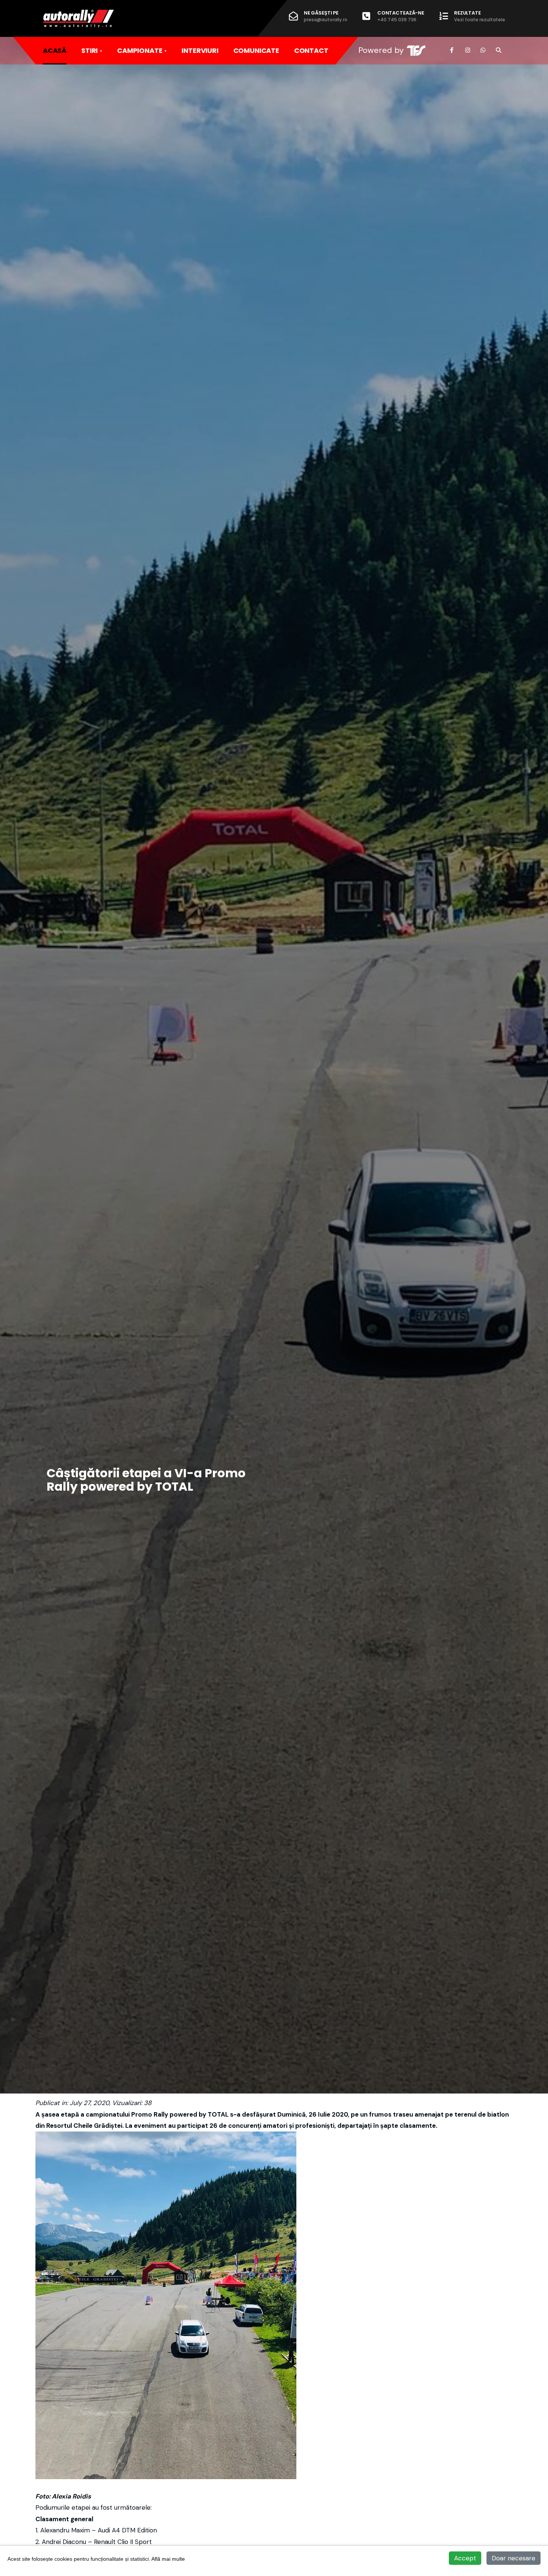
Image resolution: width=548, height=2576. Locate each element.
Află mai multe (168, 2559)
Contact (311, 50)
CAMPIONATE (140, 50)
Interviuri (200, 50)
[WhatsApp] (483, 50)
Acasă (55, 50)
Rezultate (480, 16)
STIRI (89, 50)
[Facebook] (452, 50)
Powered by (381, 50)
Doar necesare (514, 2558)
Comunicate (256, 50)
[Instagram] (467, 50)
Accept (465, 2558)
